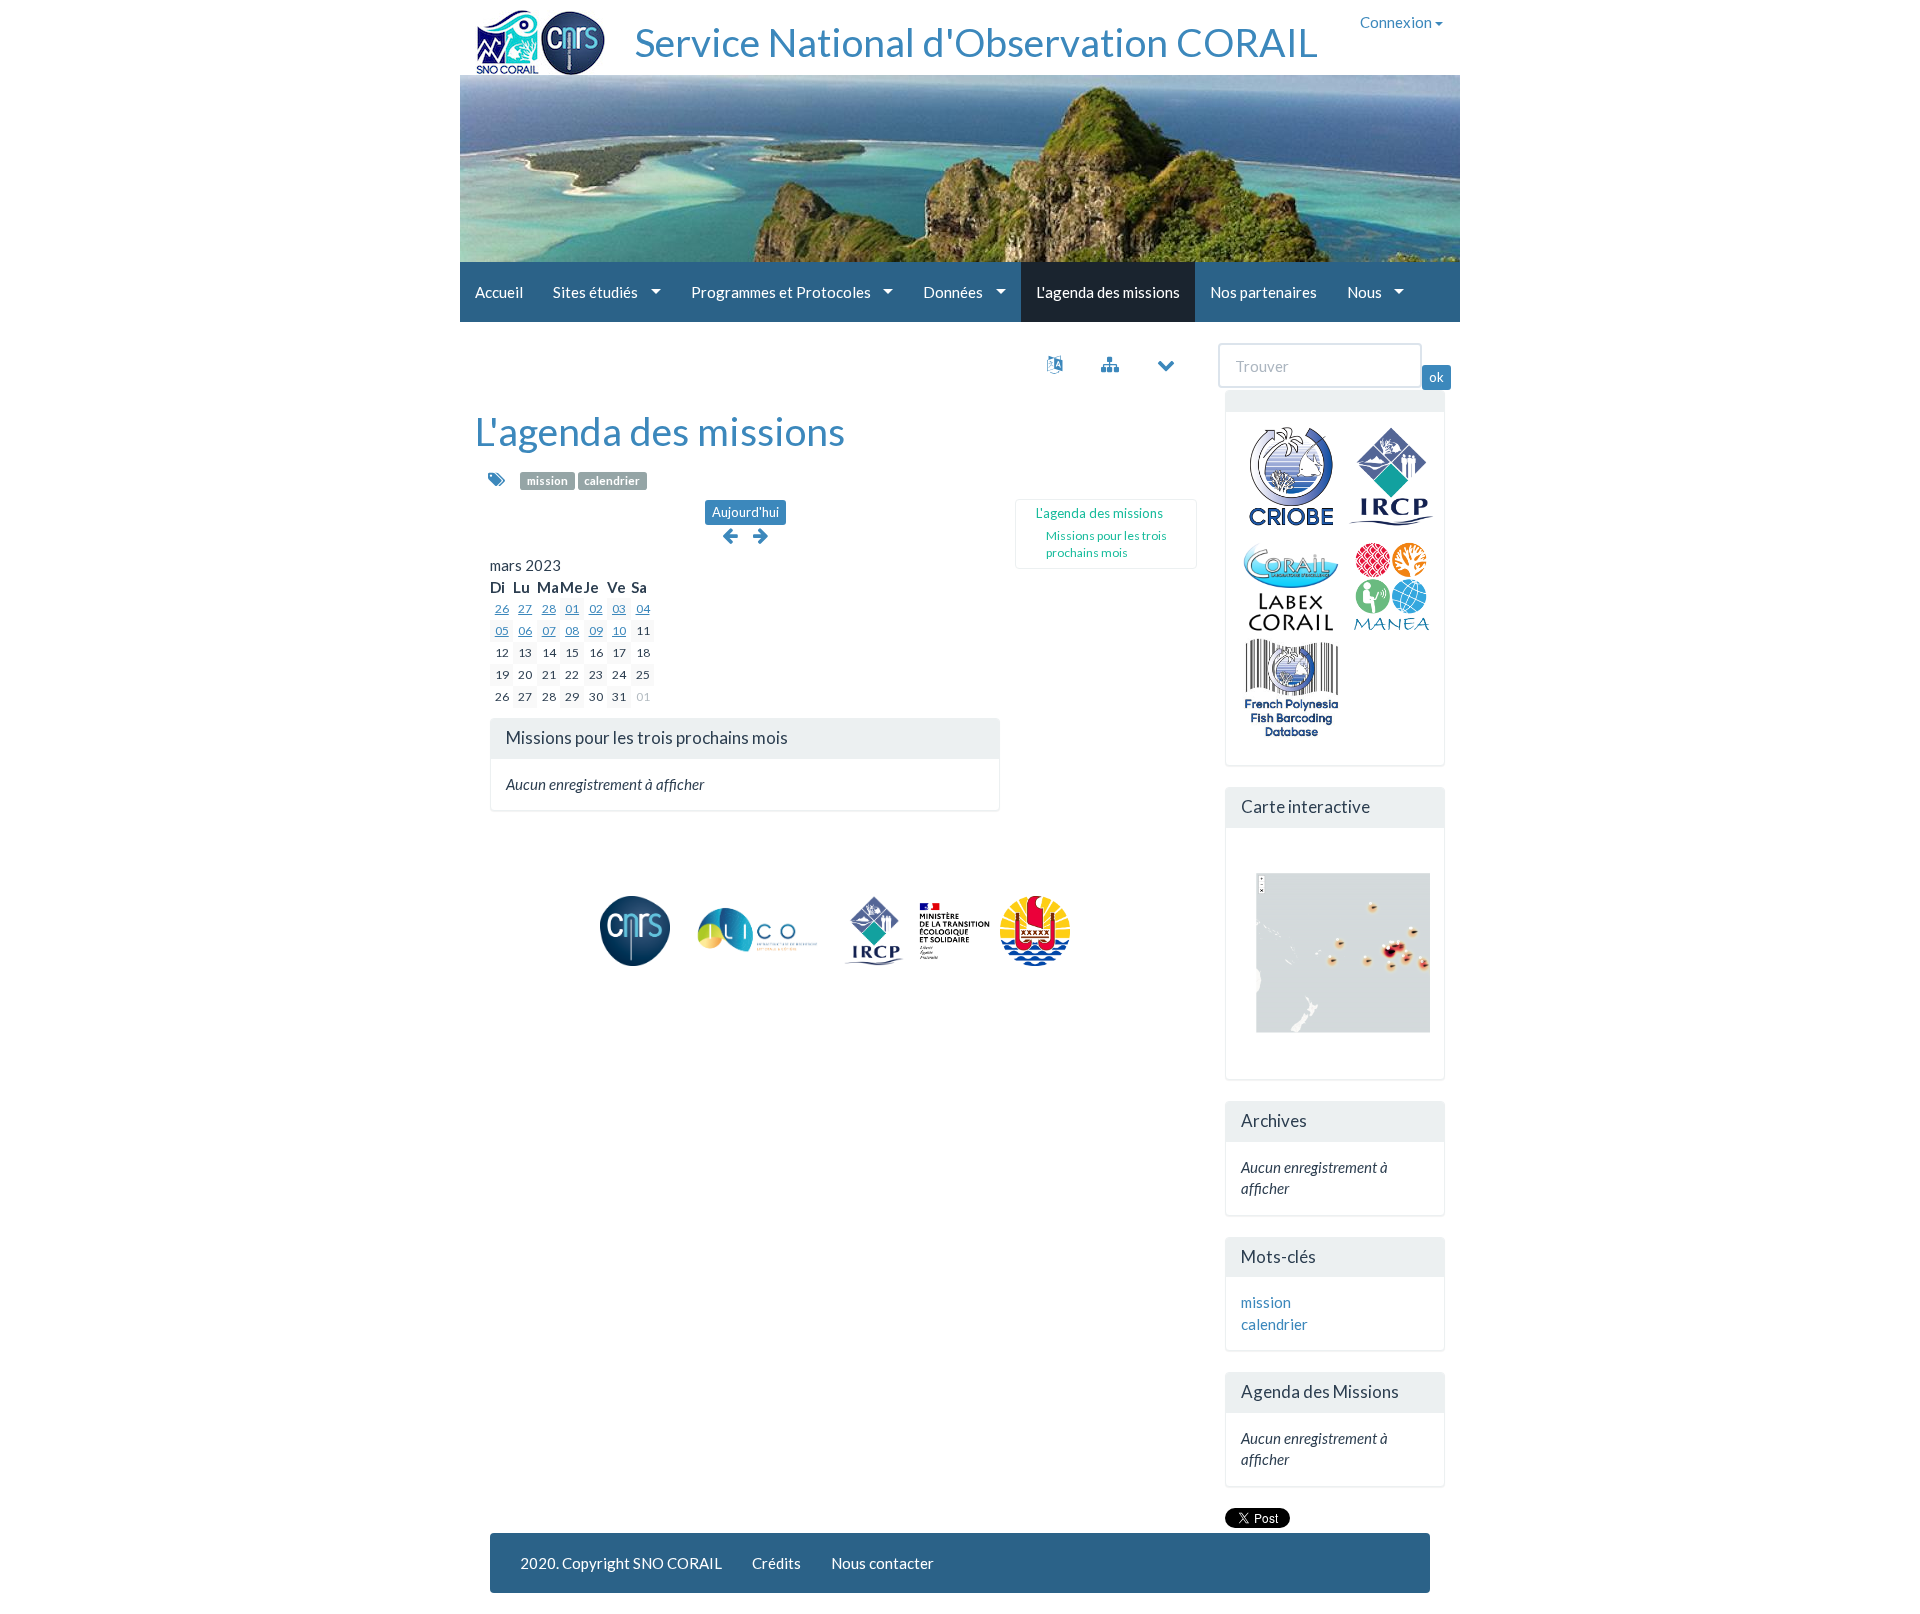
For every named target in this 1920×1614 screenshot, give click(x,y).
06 (525, 630)
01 (572, 608)
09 (596, 630)
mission (547, 480)
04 (643, 608)
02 (596, 608)
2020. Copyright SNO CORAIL (621, 1563)
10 (619, 630)
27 (525, 608)
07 (549, 630)
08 (572, 630)
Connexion (1397, 22)
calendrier (612, 480)
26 (502, 608)
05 (502, 630)
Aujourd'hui (745, 512)
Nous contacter (882, 1563)
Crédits (776, 1563)
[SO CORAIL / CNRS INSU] (532, 35)
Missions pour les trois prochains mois (1106, 544)
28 (549, 608)
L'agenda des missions (660, 431)
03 (619, 608)
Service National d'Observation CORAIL (976, 42)
